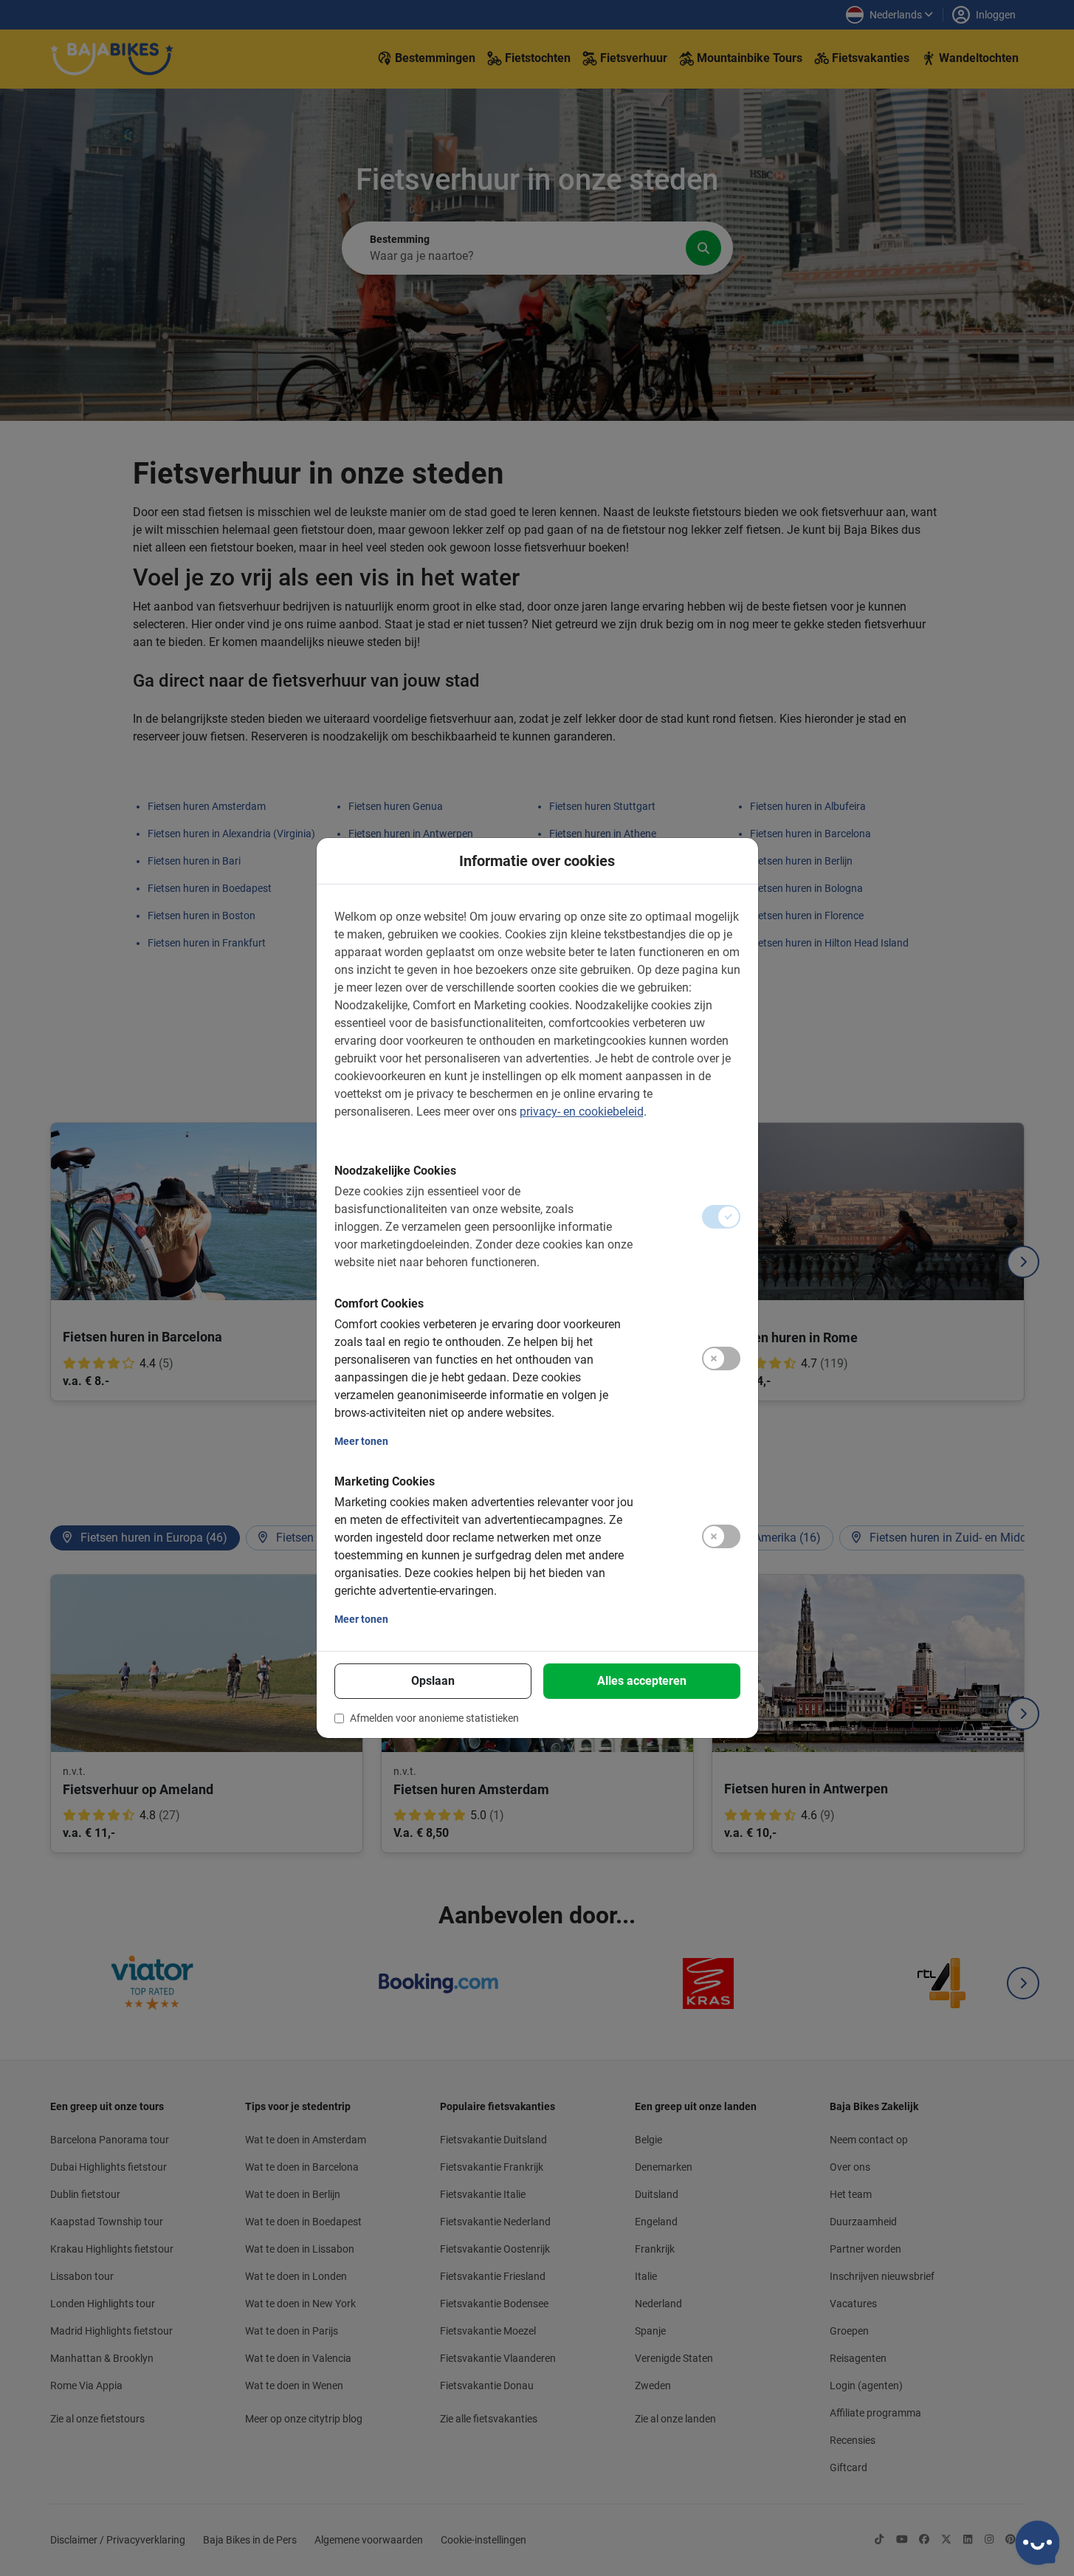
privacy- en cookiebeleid (582, 1112)
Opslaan (433, 1681)
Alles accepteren (642, 1681)
